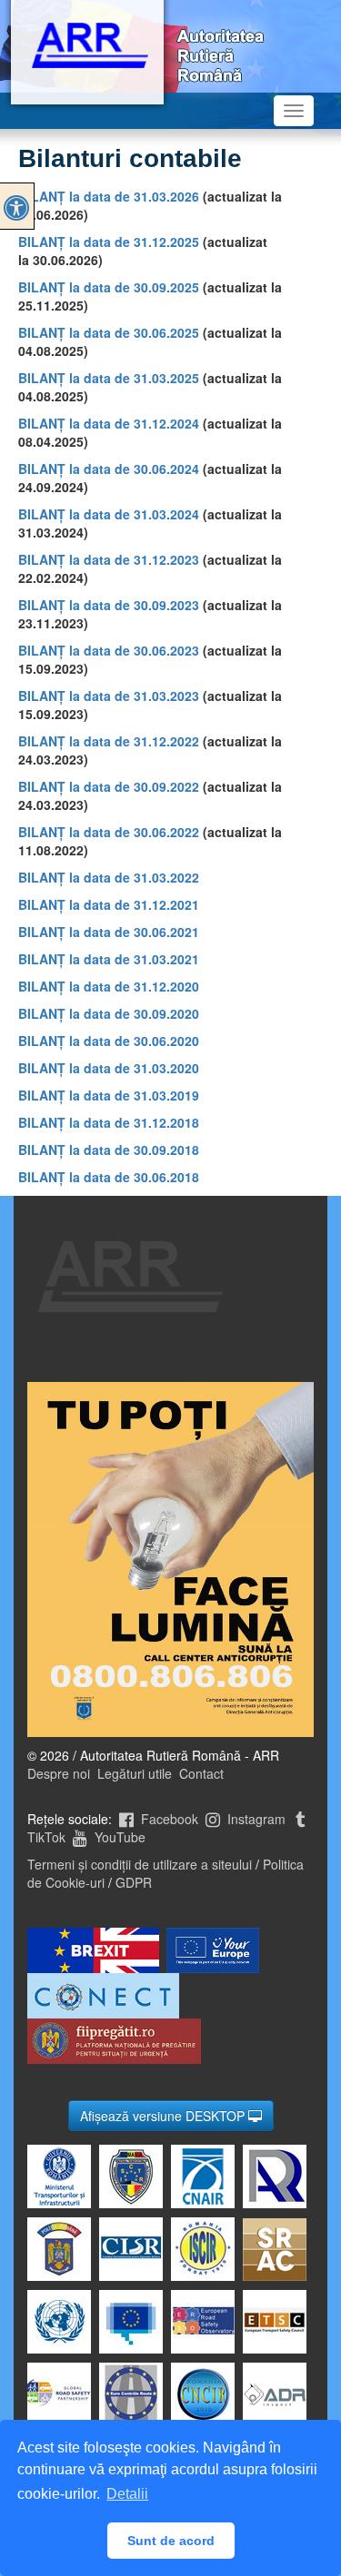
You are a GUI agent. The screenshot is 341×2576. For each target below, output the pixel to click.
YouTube (118, 1837)
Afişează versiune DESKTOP (164, 2116)
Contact (201, 1773)
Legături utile (135, 1773)
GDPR (134, 1882)
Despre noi (59, 1773)
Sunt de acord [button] (171, 2541)
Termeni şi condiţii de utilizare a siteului (140, 1864)
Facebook (168, 1819)
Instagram (255, 1819)
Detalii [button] (127, 2494)
